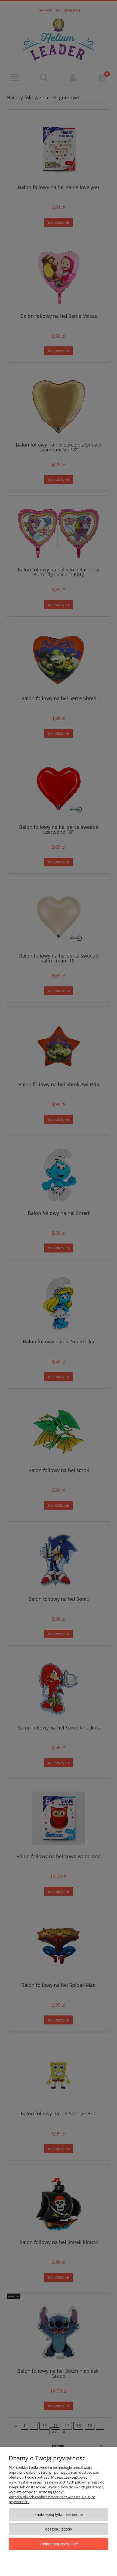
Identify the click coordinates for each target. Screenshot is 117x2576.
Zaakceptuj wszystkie (59, 2544)
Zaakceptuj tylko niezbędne (59, 2514)
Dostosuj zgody (59, 2529)
